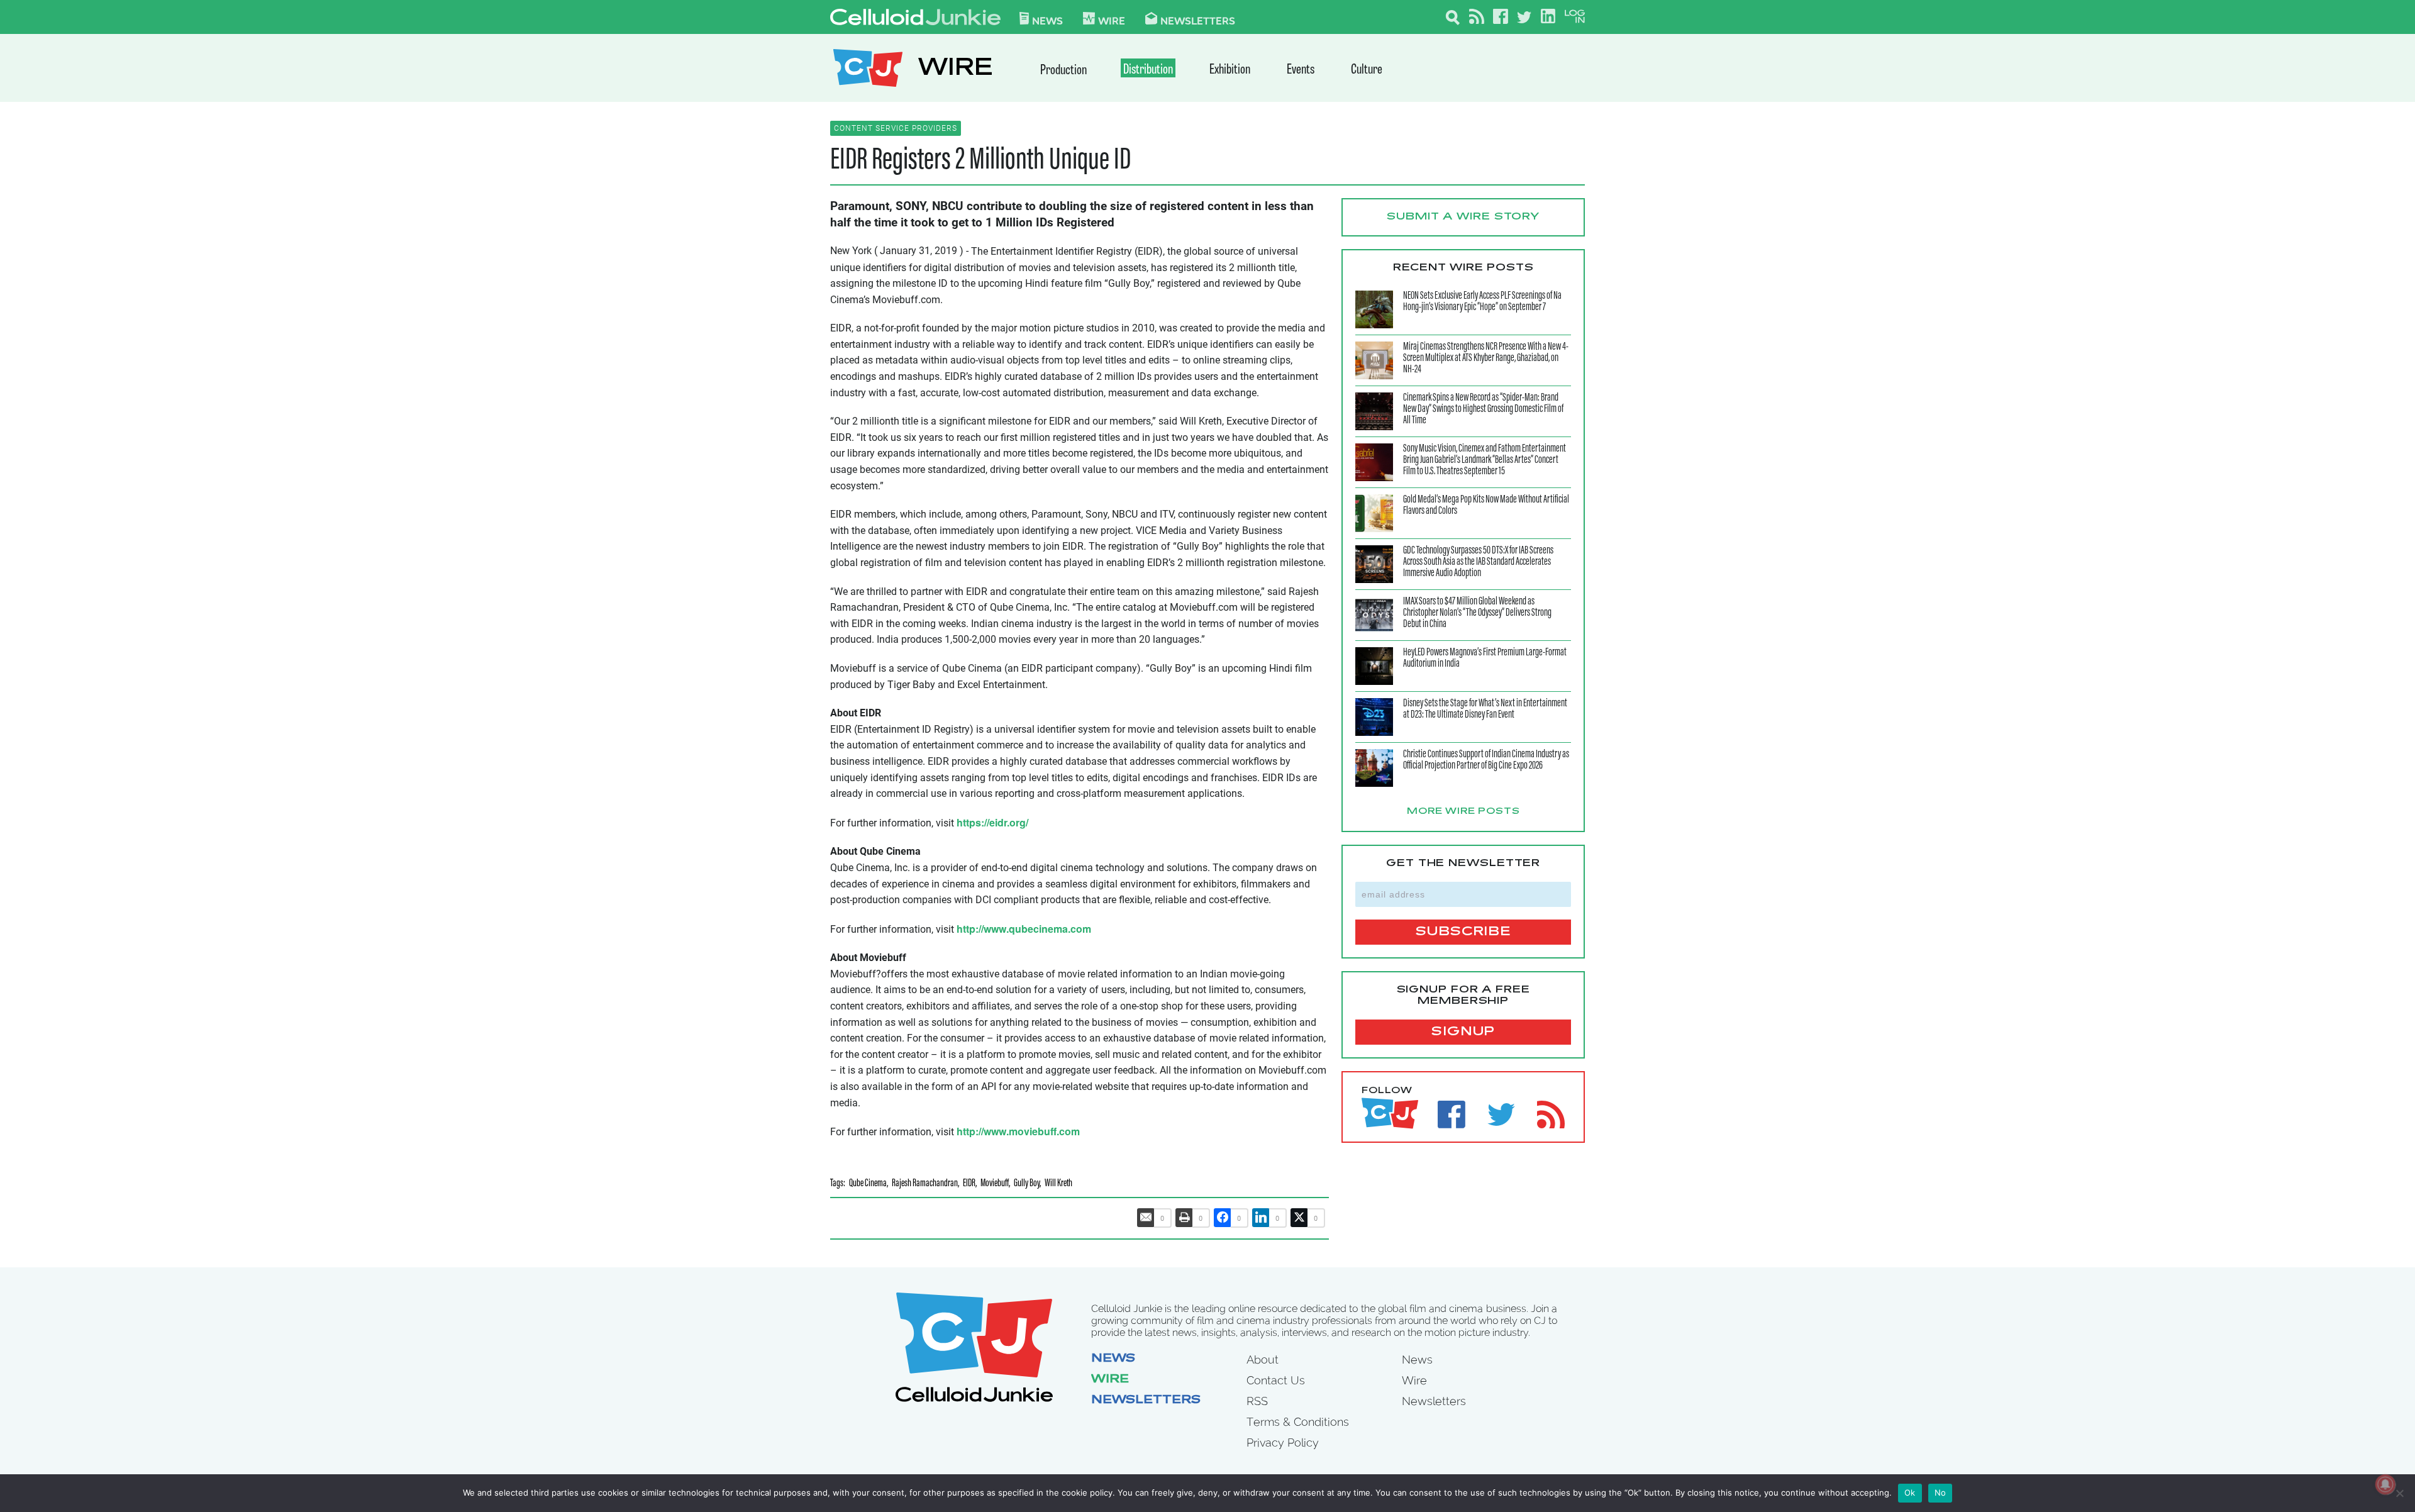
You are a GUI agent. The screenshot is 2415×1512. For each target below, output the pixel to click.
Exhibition (1230, 70)
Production (1063, 71)
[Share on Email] (1146, 1218)
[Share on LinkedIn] (1261, 1218)
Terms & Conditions (1298, 1422)
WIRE (955, 69)
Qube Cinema (868, 1184)
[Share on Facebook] (1223, 1218)
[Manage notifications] (2385, 1484)
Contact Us (1276, 1380)
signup (1463, 1032)
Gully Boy (1027, 1184)
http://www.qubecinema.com (1024, 929)
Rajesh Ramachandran (925, 1184)
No (1940, 1493)
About (1263, 1359)
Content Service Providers (896, 128)
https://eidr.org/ (992, 822)
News (1047, 20)
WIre (1112, 20)
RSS (1257, 1401)
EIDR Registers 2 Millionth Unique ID (980, 161)
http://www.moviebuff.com (1018, 1131)
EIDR (969, 1184)
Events (1301, 70)
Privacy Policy (1283, 1443)
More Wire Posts (1463, 812)
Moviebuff (995, 1184)
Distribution (1148, 70)
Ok (1910, 1493)
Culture (1367, 70)
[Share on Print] (1184, 1218)
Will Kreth (1058, 1184)
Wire (1110, 1380)
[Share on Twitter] (1299, 1218)
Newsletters (1198, 20)
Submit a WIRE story (1463, 217)
